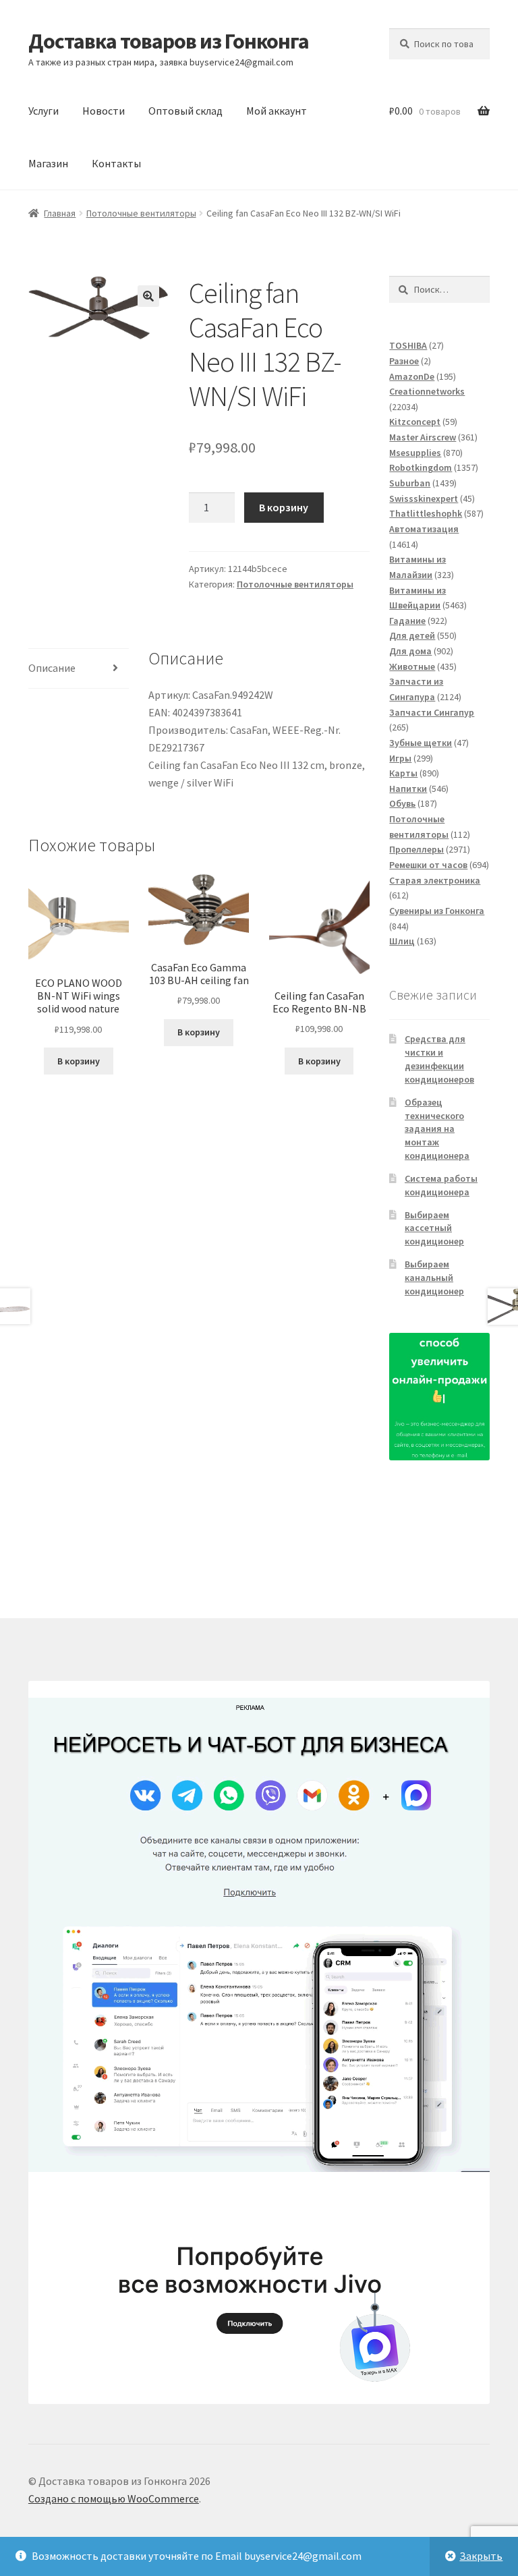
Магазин (48, 163)
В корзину (284, 507)
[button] (148, 296)
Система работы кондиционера (441, 1185)
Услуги (44, 111)
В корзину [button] (79, 1061)
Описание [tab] (52, 668)
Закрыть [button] (481, 2556)
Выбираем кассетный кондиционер (434, 1228)
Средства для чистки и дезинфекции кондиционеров (439, 1059)
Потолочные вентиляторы (141, 213)
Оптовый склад (185, 111)
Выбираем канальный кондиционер (434, 1278)
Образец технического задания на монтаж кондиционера (437, 1129)
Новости (104, 111)
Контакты (116, 163)
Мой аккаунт (277, 111)
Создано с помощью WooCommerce (114, 2498)
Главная (60, 213)
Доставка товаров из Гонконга (169, 41)
